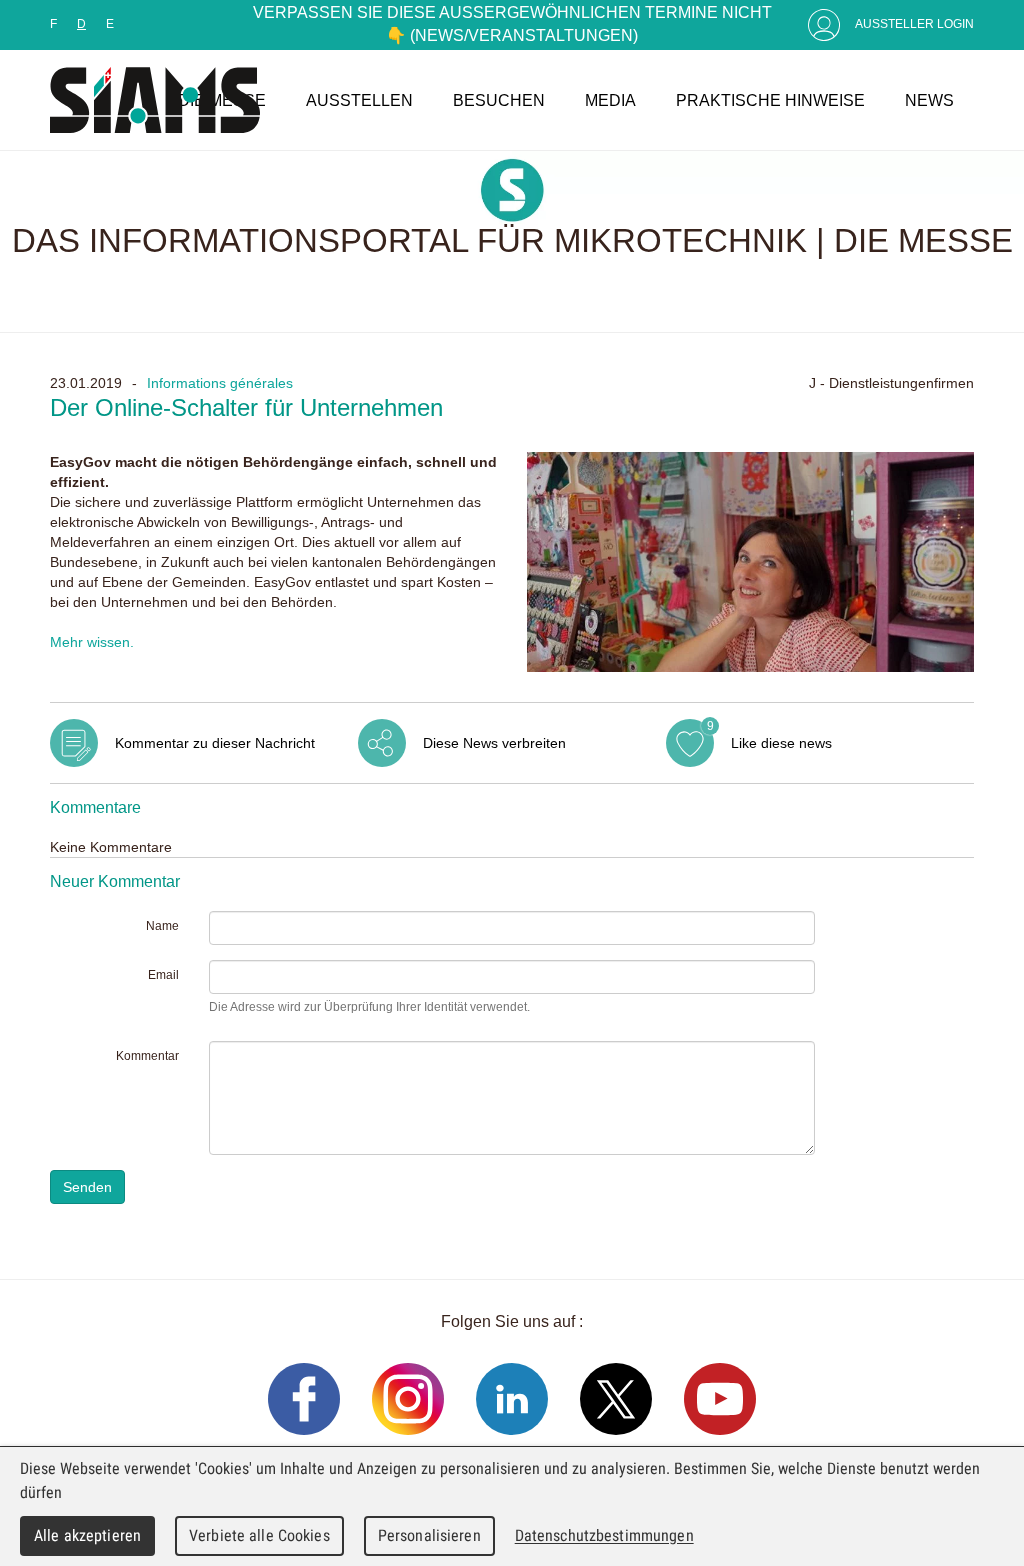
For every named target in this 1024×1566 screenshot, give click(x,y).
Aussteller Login (914, 24)
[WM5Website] (155, 100)
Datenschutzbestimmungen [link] (604, 1535)
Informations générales (220, 383)
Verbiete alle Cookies (259, 1535)
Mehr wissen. (92, 642)
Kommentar (147, 1056)
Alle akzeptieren (87, 1535)
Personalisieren (429, 1535)
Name (162, 926)
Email (163, 975)
